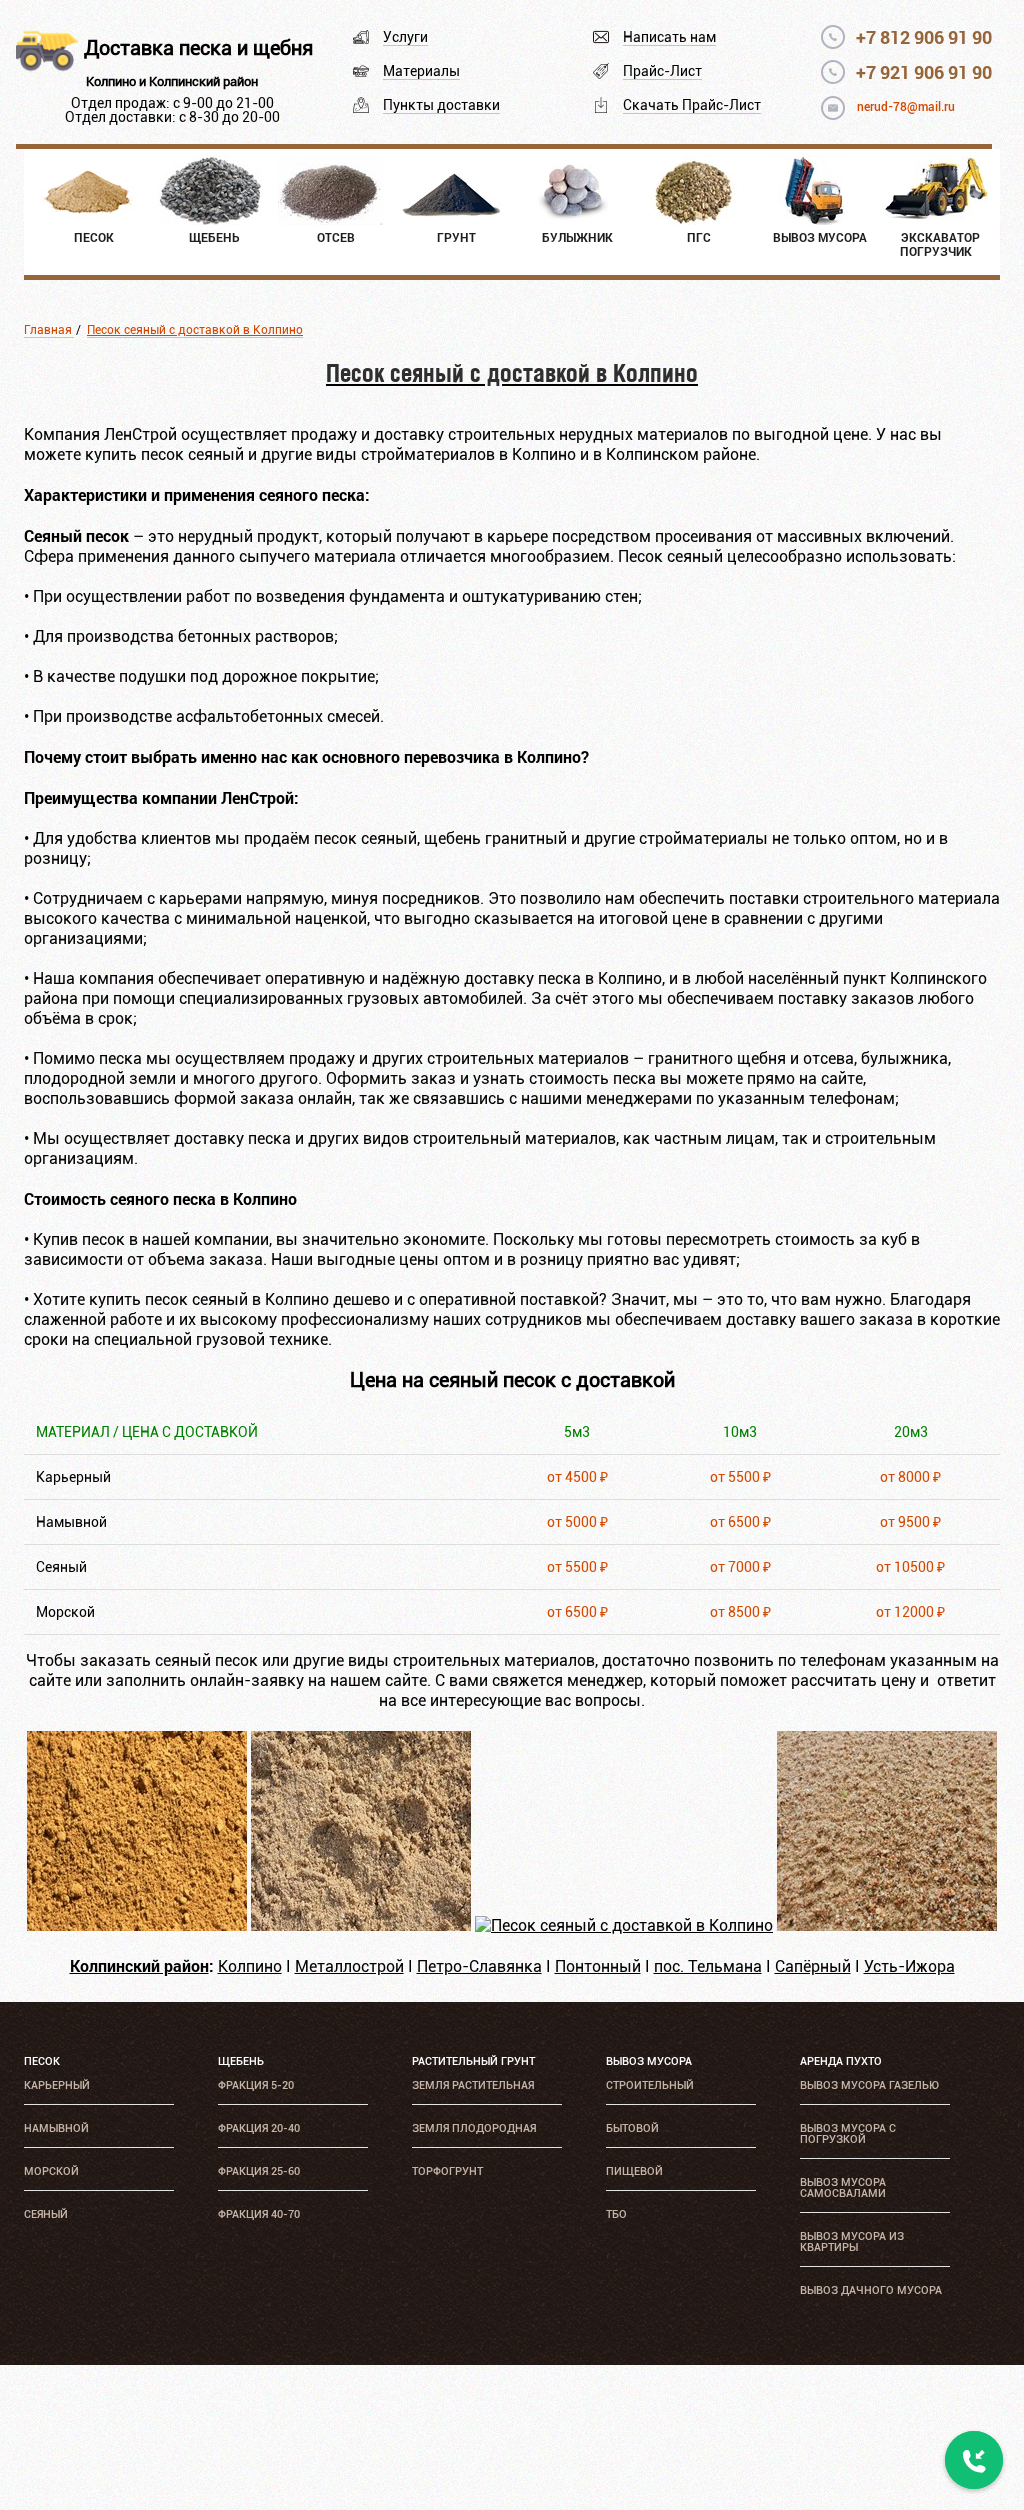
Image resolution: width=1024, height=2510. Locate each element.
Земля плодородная (474, 2128)
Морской (51, 2171)
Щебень (241, 2061)
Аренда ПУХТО (841, 2061)
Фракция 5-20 (256, 2085)
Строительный (650, 2085)
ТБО (616, 2214)
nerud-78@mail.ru (906, 107)
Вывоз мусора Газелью (869, 2085)
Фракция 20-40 (259, 2128)
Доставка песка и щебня (198, 48)
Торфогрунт (447, 2171)
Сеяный (46, 2214)
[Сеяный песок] (624, 1925)
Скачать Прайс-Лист (692, 105)
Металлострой (349, 1966)
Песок (42, 2061)
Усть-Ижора (909, 1966)
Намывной (56, 2128)
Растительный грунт (473, 2061)
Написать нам (669, 37)
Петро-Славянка (479, 1966)
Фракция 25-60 (259, 2171)
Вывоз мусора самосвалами (843, 2188)
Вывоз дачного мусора (871, 2290)
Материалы (421, 71)
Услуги (405, 37)
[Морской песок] (887, 1925)
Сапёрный (813, 1966)
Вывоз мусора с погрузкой (848, 2134)
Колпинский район (139, 1965)
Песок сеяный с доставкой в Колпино (195, 330)
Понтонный (598, 1966)
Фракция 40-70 (259, 2214)
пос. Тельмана (708, 1966)
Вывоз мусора (649, 2061)
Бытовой (632, 2128)
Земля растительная (473, 2085)
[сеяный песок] (137, 1925)
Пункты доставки (441, 105)
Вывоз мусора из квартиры (852, 2242)
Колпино (250, 1966)
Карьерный (57, 2085)
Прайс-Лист (662, 71)
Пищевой (634, 2171)
